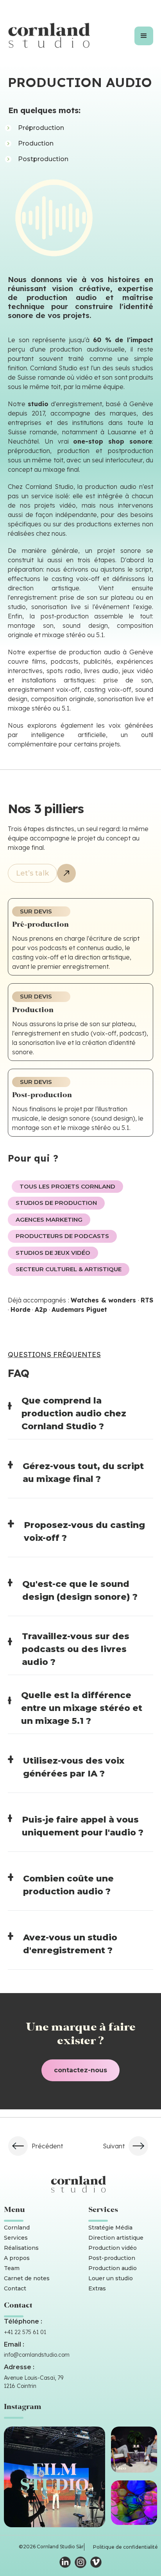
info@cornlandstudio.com (37, 2355)
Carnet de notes (27, 2278)
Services (16, 2238)
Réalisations (21, 2248)
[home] (51, 36)
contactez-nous (80, 2070)
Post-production (112, 2258)
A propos (17, 2258)
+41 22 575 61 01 (25, 2332)
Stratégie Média (110, 2228)
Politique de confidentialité (125, 2547)
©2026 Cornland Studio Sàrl (52, 2547)
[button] (144, 36)
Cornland (17, 2228)
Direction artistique (116, 2238)
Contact (15, 2288)
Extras (97, 2288)
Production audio (113, 2268)
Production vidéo (113, 2248)
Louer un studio (111, 2278)
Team (12, 2268)
